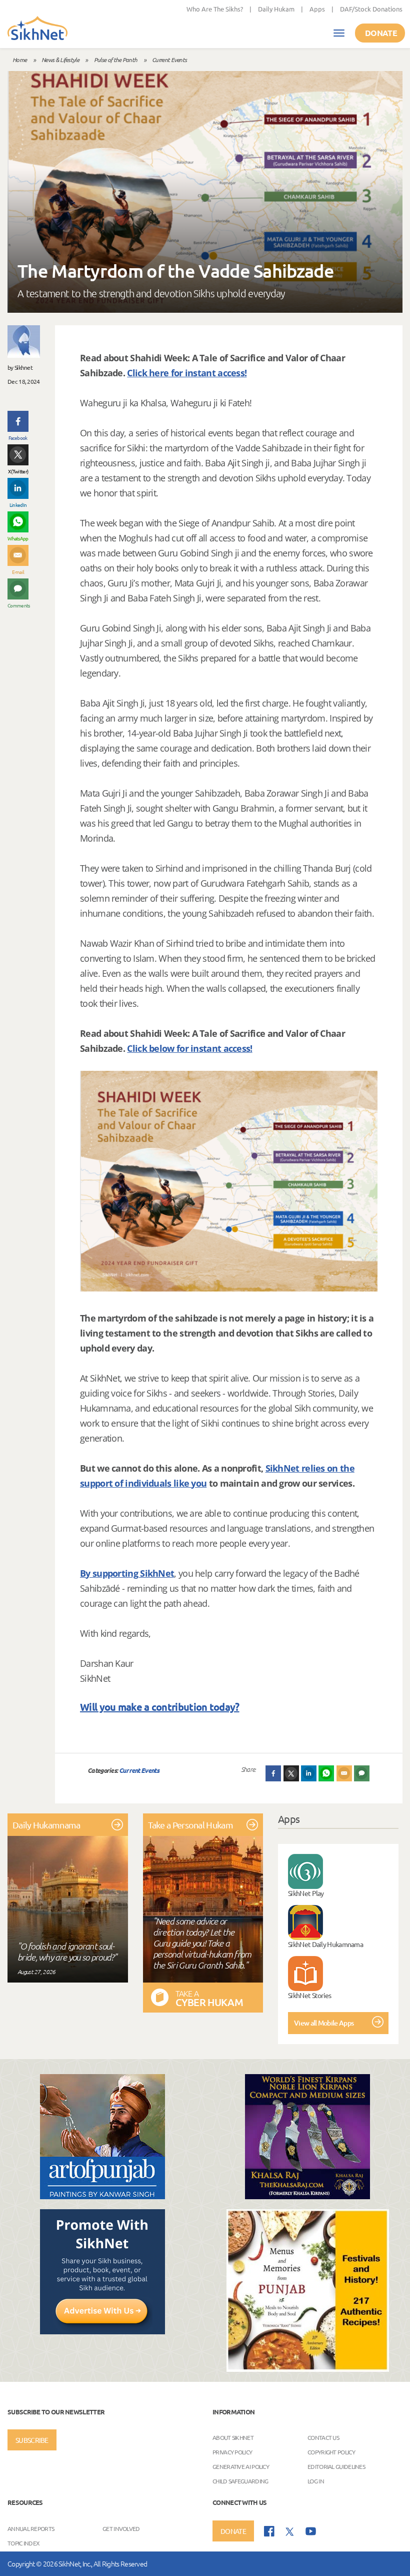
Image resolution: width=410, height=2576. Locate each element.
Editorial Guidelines (336, 2466)
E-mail (18, 572)
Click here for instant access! (187, 373)
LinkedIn (18, 505)
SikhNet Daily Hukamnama (325, 1944)
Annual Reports (31, 2528)
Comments (18, 605)
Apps (317, 9)
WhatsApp (18, 538)
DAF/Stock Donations (371, 9)
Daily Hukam (276, 9)
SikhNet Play (306, 1893)
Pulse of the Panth (115, 60)
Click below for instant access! (189, 1048)
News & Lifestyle (60, 60)
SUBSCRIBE (32, 2440)
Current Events (169, 60)
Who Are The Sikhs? (215, 9)
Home (19, 60)
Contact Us (323, 2437)
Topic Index (23, 2542)
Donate (381, 33)
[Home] (37, 29)
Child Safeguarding (240, 2480)
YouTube (311, 2531)
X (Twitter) (18, 471)
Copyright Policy (331, 2451)
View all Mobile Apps (324, 2023)
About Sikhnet (233, 2437)
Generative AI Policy (241, 2466)
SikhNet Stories (310, 1995)
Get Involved (121, 2528)
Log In (316, 2480)
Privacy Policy (232, 2451)
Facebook (18, 438)
